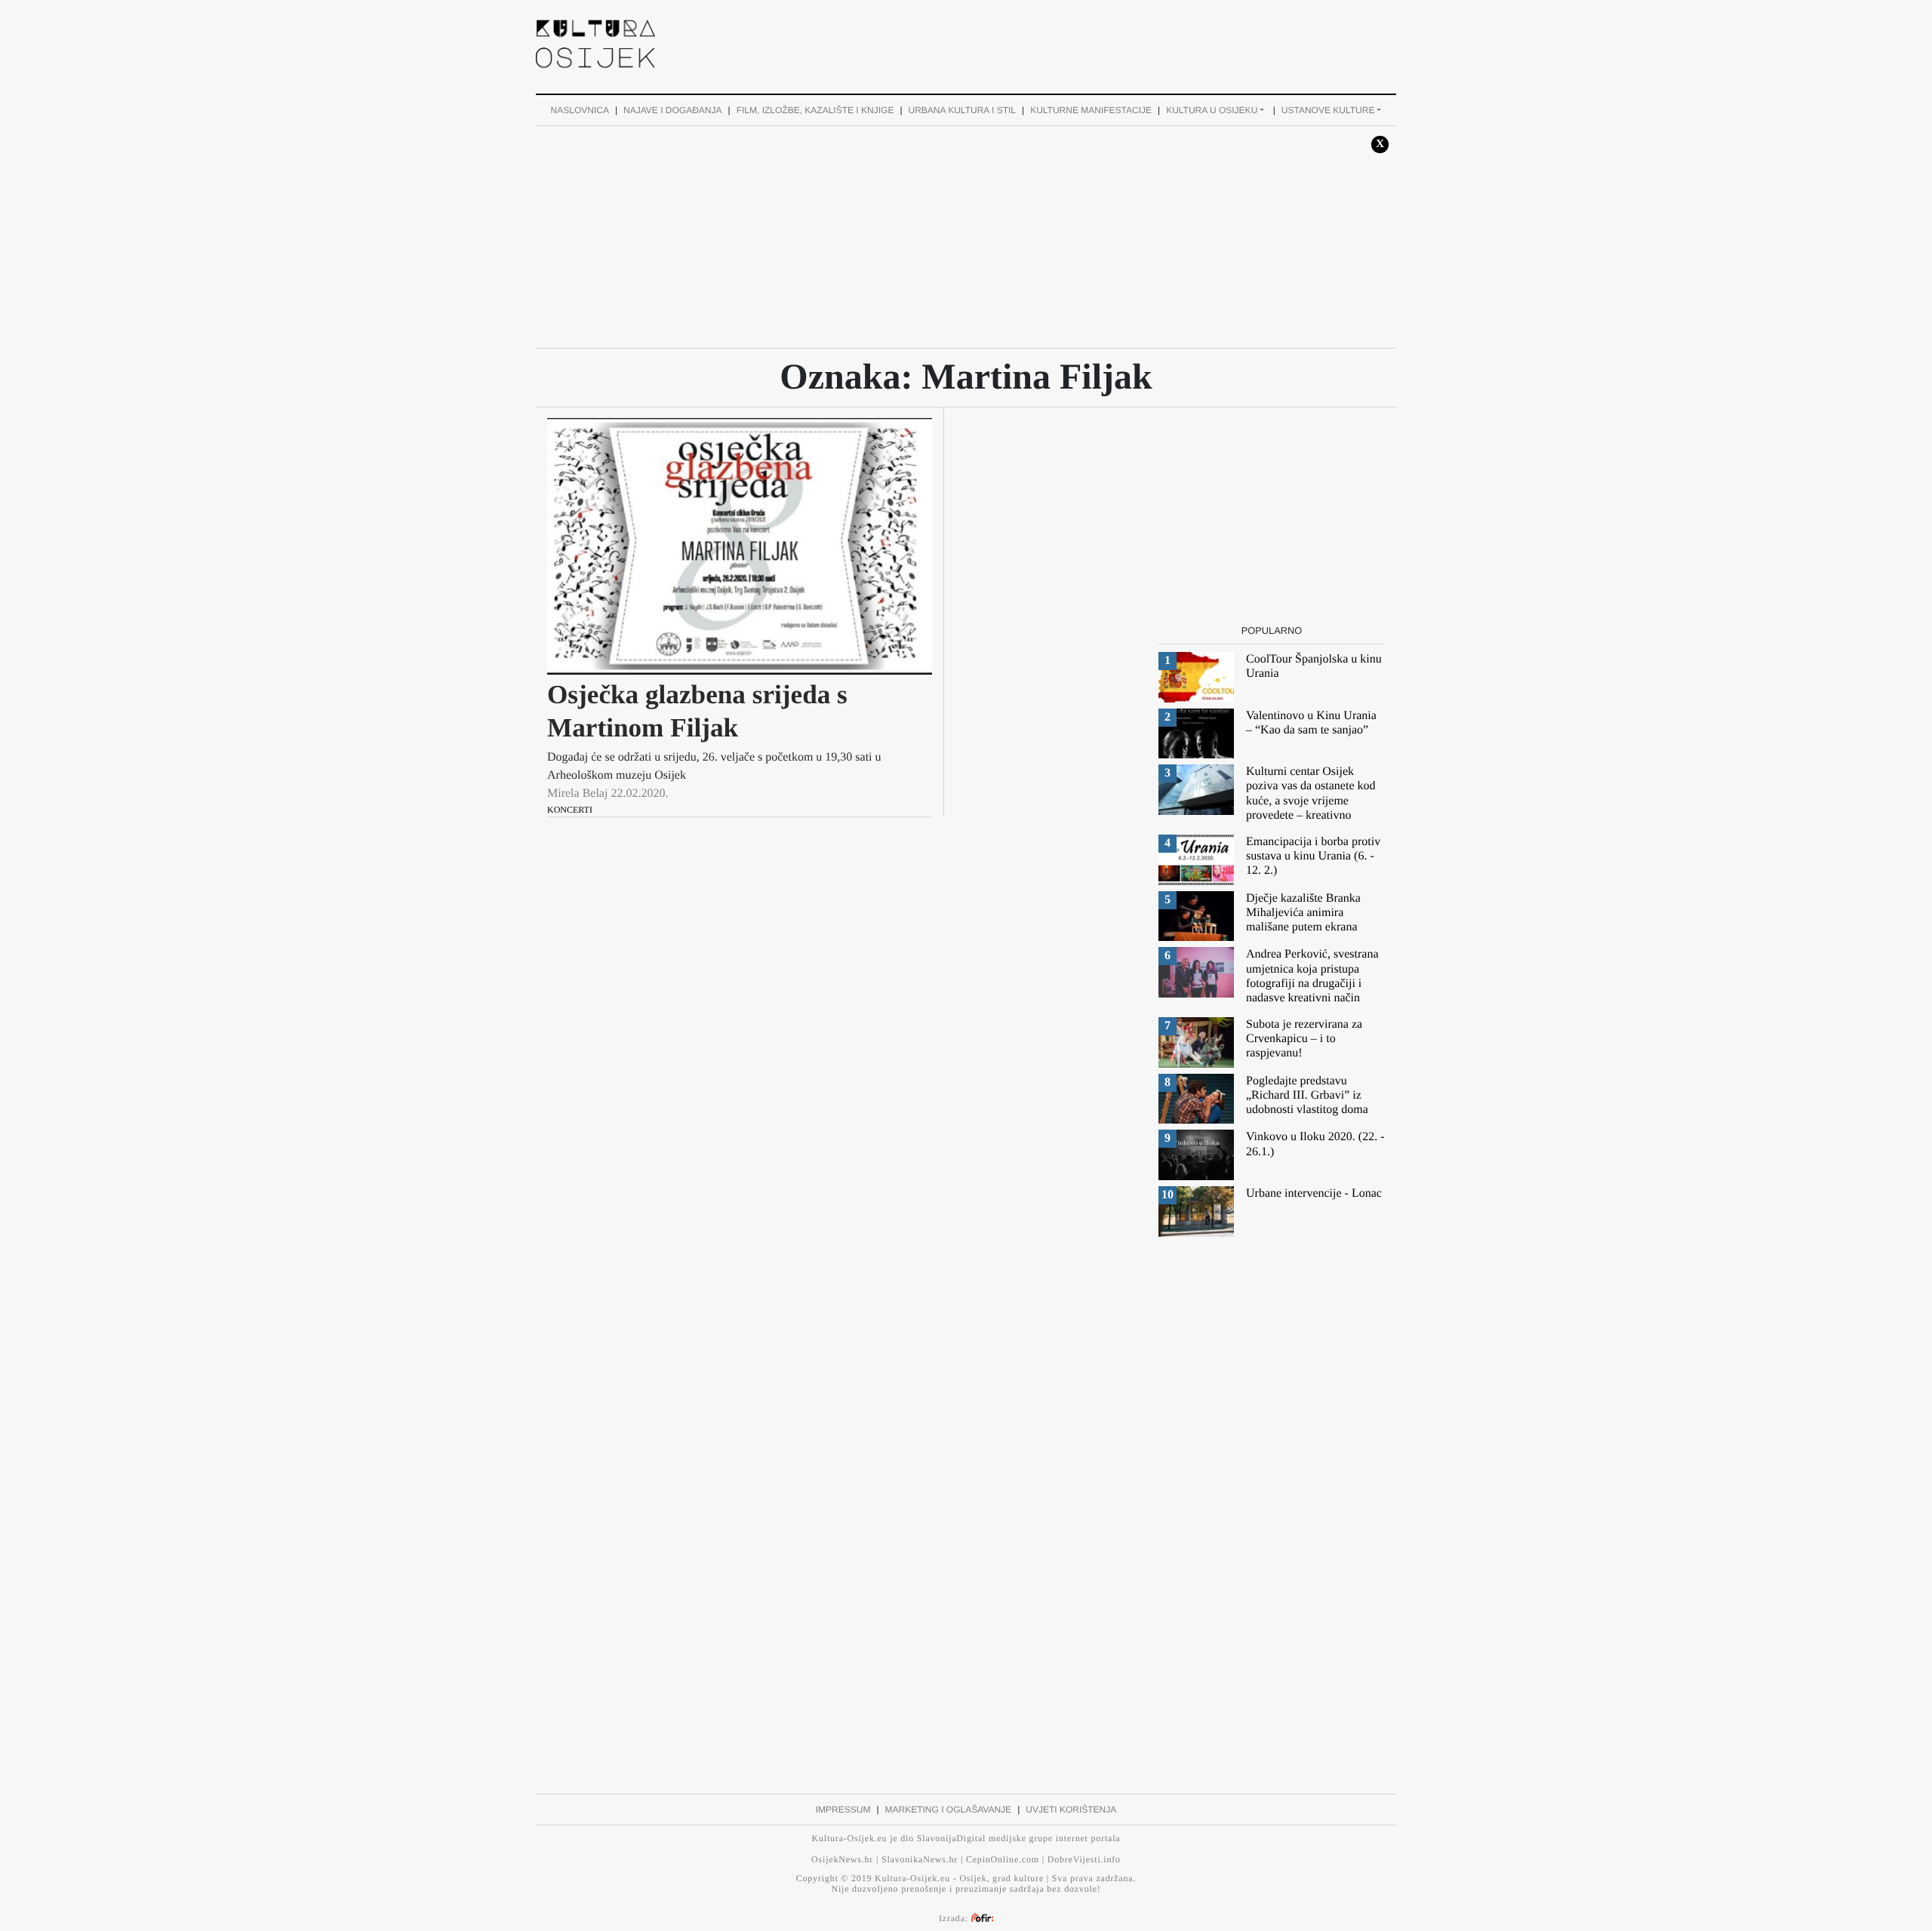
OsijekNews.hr (842, 1859)
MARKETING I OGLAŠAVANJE (949, 1810)
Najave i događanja (672, 110)
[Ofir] (982, 1918)
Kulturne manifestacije (1091, 110)
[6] (1196, 972)
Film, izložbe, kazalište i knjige (815, 110)
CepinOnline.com (1003, 1859)
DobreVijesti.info (1084, 1859)
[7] (1196, 1042)
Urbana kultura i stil (962, 110)
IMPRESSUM (843, 1810)
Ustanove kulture (1328, 110)
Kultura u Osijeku (1212, 110)
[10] (1196, 1211)
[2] (1196, 733)
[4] (1196, 859)
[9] (1196, 1154)
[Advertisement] (1040, 42)
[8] (1196, 1098)
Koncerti (570, 810)
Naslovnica (580, 110)
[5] (1196, 916)
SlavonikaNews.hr (920, 1859)
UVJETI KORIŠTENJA (1071, 1810)
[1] (1196, 676)
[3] (1196, 789)
